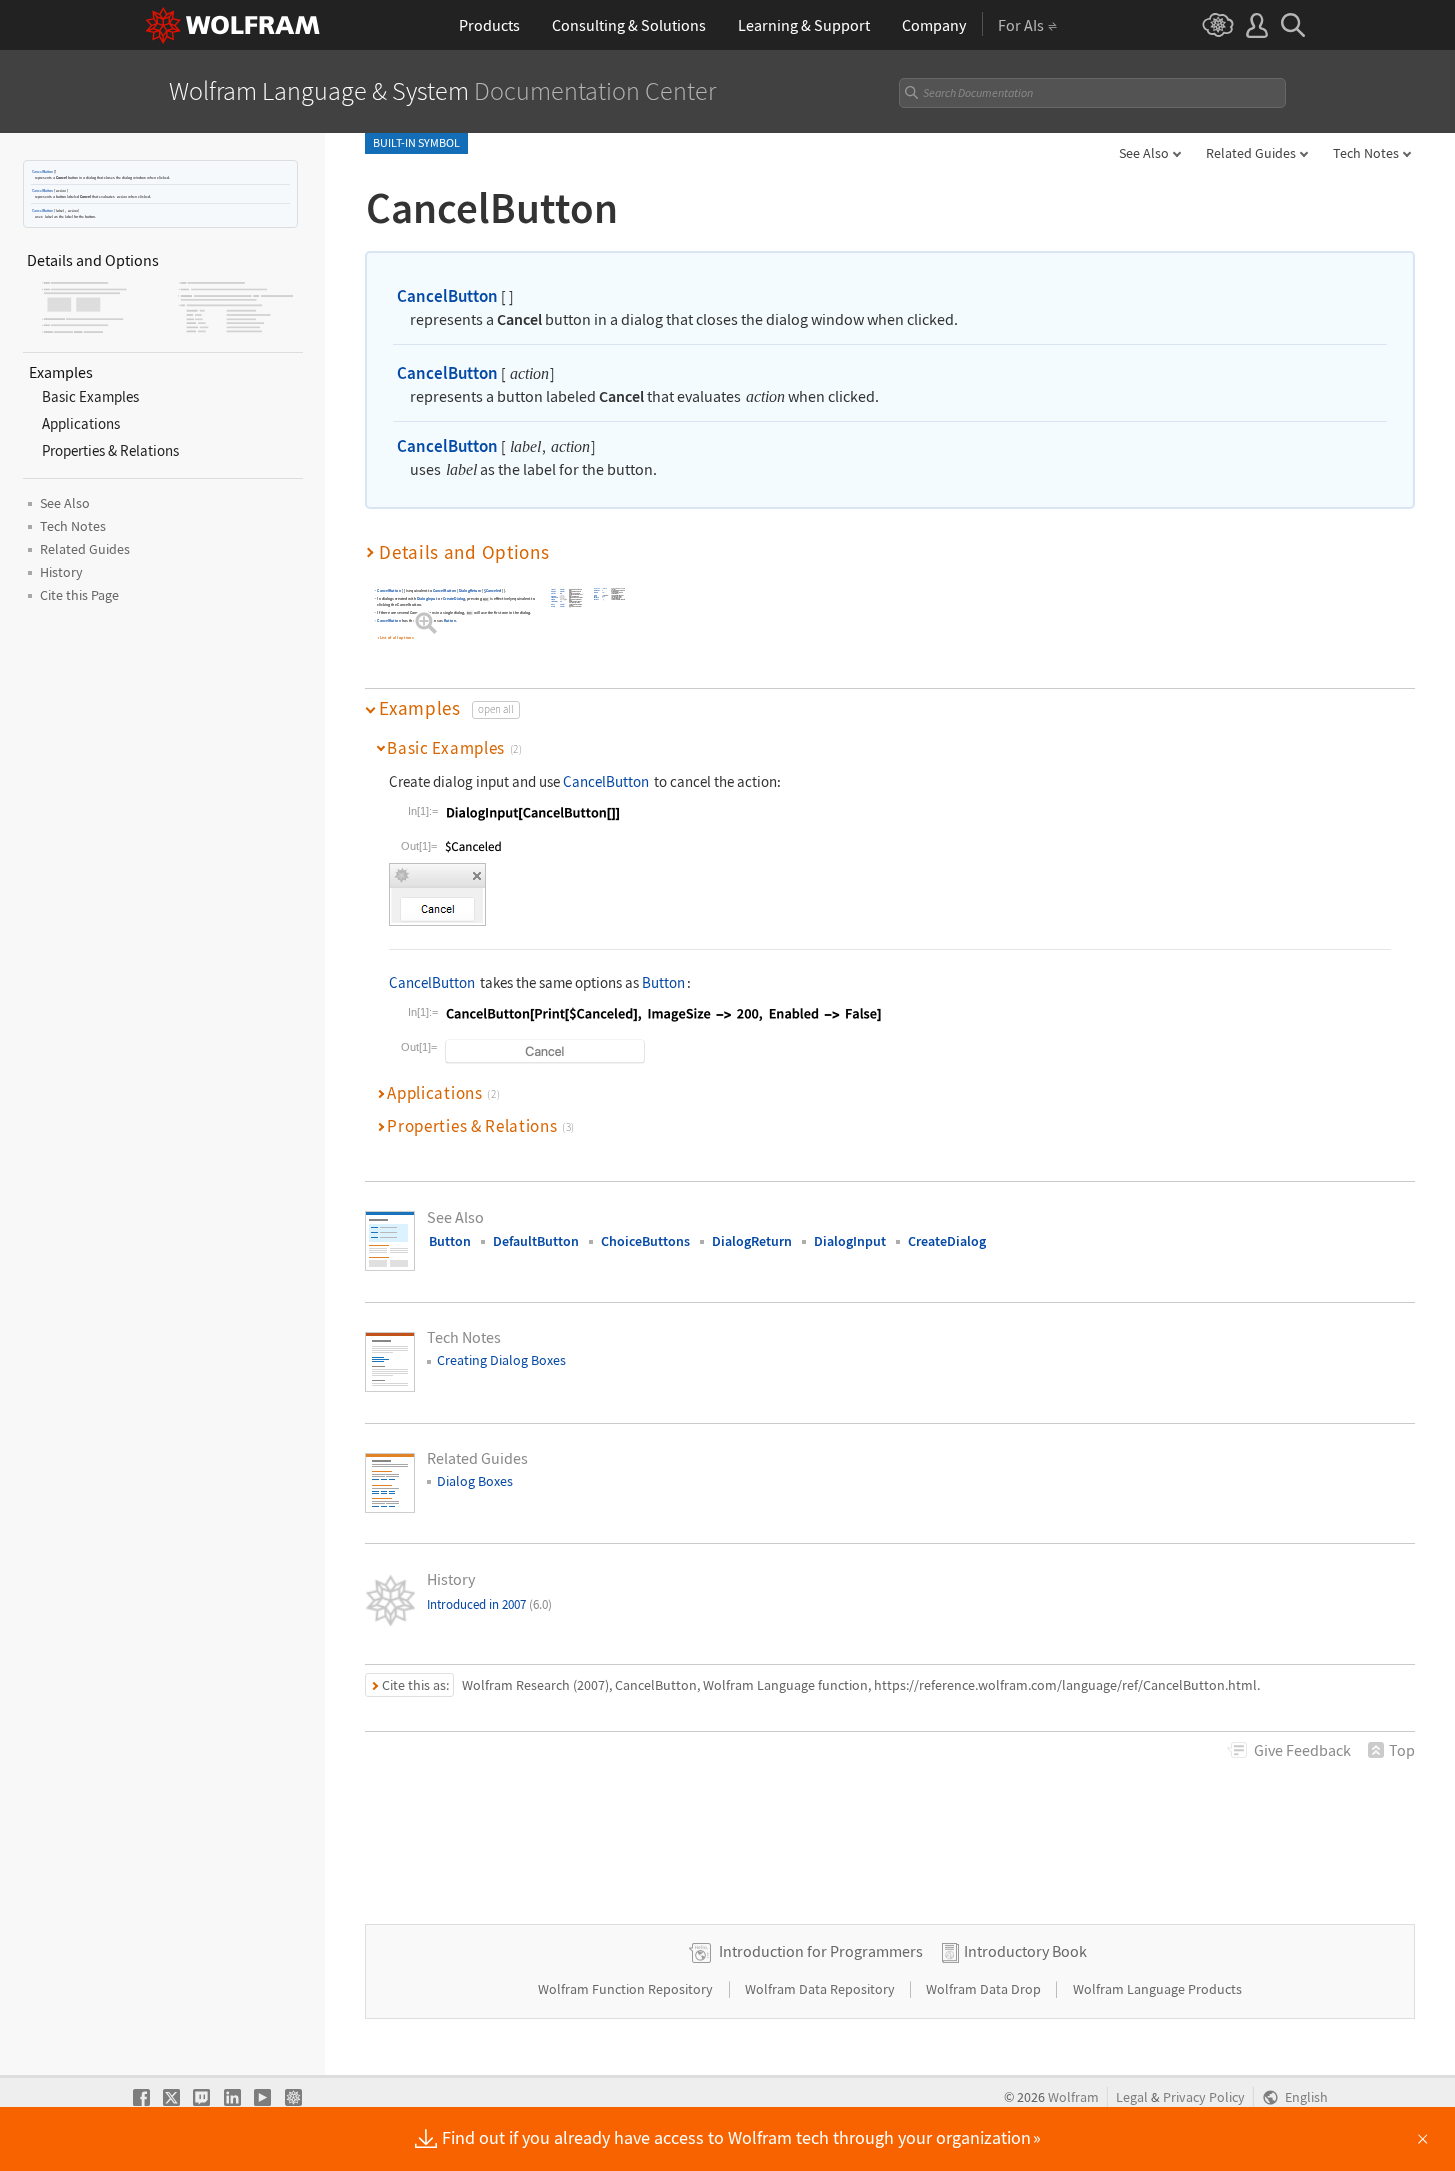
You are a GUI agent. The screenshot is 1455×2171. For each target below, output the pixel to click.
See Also (1144, 153)
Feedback (1302, 1750)
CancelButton (42, 171)
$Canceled (493, 590)
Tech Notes (1366, 153)
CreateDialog (454, 599)
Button (450, 621)
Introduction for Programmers (821, 1951)
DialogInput (427, 599)
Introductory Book (1025, 1951)
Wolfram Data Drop (985, 1989)
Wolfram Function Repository (627, 1989)
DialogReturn (470, 590)
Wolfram (1073, 2097)
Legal (1132, 2097)
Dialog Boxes (475, 1481)
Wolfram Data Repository (821, 1989)
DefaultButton (536, 1241)
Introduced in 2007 (489, 1604)
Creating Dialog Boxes (501, 1360)
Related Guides (1251, 153)
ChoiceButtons (645, 1241)
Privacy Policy (1204, 2097)
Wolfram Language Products (1157, 1989)
